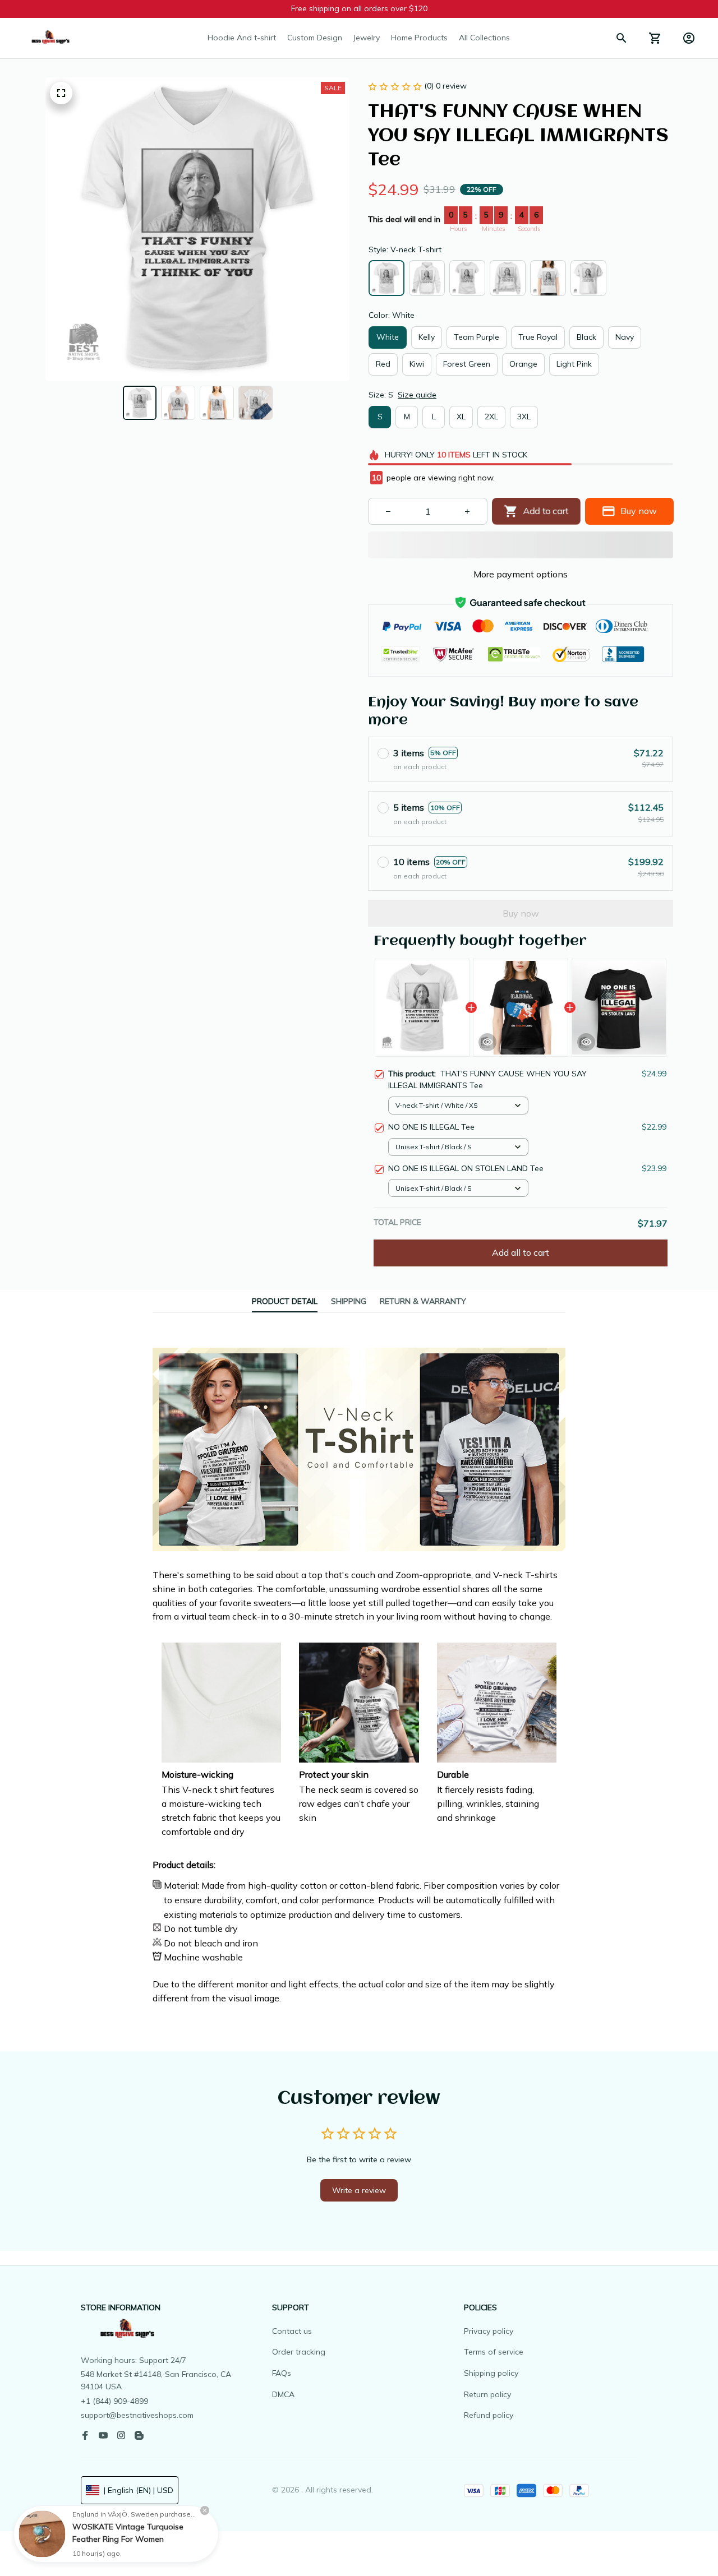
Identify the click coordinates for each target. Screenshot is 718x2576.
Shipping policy (491, 2373)
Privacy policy (489, 2331)
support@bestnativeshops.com (137, 2415)
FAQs (282, 2373)
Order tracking (299, 2352)
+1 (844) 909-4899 (114, 2401)
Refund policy (489, 2415)
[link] (42, 2534)
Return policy (487, 2394)
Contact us (292, 2331)
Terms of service (494, 2352)
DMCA (283, 2394)
